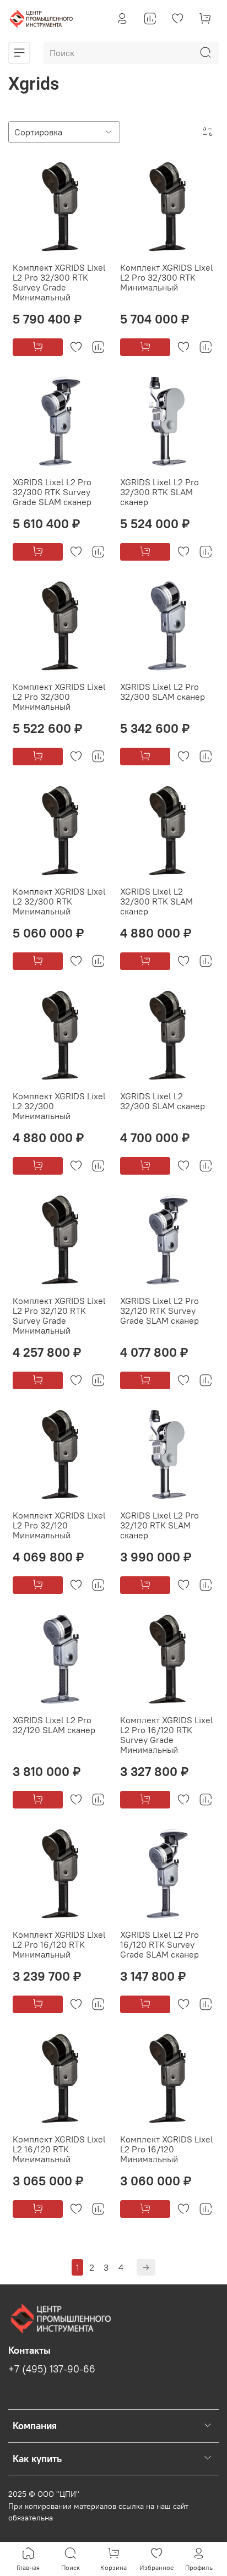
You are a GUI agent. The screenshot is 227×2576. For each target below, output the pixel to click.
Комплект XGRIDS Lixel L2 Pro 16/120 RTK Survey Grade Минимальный (167, 1735)
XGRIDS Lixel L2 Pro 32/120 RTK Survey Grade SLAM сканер (160, 1311)
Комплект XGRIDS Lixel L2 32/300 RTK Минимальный (59, 901)
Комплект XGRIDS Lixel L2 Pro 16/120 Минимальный (167, 2149)
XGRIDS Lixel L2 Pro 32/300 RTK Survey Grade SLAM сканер (52, 492)
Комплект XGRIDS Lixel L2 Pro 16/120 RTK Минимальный (59, 1944)
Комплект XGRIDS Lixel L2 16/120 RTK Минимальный (59, 2149)
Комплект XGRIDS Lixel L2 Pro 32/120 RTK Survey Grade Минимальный (59, 1316)
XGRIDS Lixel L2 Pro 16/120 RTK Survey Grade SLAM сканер (160, 1944)
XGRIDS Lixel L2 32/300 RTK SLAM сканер (156, 901)
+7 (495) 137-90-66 (52, 2369)
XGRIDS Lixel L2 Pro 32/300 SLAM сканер (163, 692)
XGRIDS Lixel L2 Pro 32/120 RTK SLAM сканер (160, 1525)
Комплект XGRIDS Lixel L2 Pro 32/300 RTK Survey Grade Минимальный (59, 282)
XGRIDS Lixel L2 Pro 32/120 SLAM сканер (54, 1725)
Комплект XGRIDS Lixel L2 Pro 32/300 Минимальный (59, 697)
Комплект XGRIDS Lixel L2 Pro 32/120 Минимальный (59, 1525)
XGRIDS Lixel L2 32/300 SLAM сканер (163, 1101)
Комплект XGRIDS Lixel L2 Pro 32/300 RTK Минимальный (167, 277)
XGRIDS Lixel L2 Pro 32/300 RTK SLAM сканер (160, 492)
